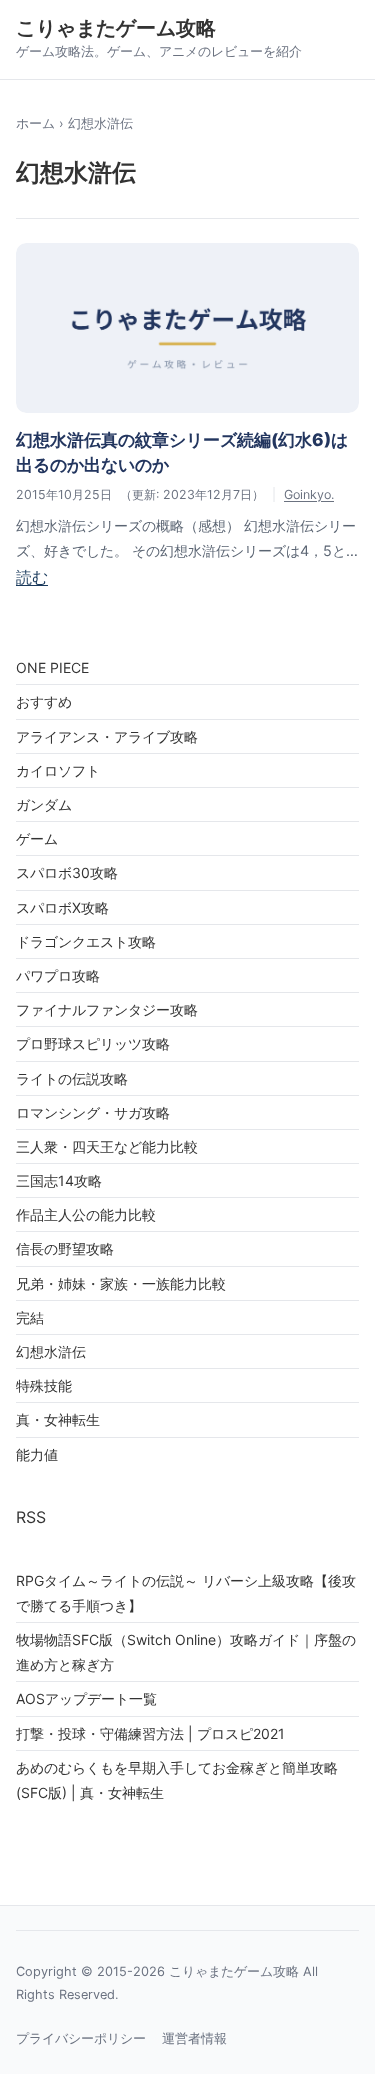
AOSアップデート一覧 (86, 1698)
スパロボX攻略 (62, 907)
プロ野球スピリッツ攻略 (93, 1043)
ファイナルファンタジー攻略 (107, 1009)
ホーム (35, 123)
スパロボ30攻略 (67, 872)
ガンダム (44, 804)
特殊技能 (44, 1385)
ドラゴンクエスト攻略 (86, 941)
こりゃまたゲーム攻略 (116, 28)
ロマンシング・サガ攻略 (93, 1112)
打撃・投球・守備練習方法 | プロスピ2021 (150, 1733)
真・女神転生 (58, 1419)
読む (32, 577)
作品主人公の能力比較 (86, 1214)
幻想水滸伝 (51, 1351)
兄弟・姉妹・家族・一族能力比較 (121, 1283)
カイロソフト (58, 770)
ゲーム (37, 838)
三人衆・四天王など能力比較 (107, 1146)
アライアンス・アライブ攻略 (107, 736)
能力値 (37, 1454)
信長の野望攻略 (65, 1248)
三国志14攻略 (59, 1180)
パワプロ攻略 (58, 975)
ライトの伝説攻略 (72, 1078)
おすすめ (44, 701)
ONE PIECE (52, 667)
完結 (30, 1317)
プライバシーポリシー (81, 2038)
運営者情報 (194, 2038)
